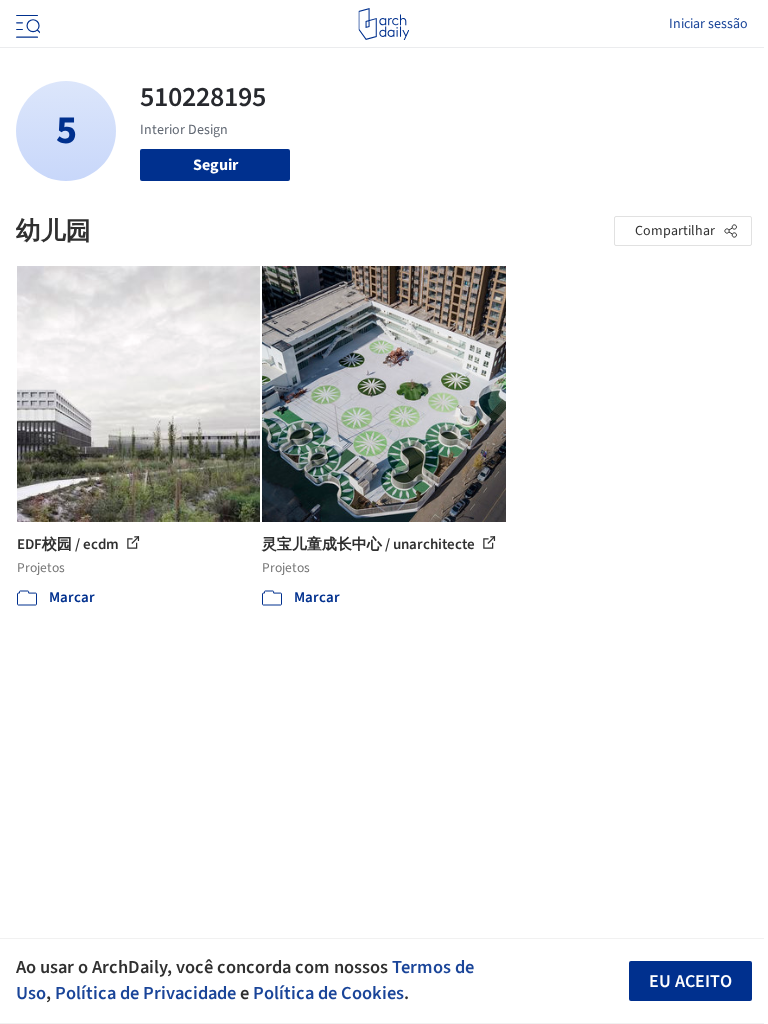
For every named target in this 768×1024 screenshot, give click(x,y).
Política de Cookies (328, 993)
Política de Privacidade (145, 993)
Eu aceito (690, 981)
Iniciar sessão (708, 24)
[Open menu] (26, 24)
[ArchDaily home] (383, 24)
